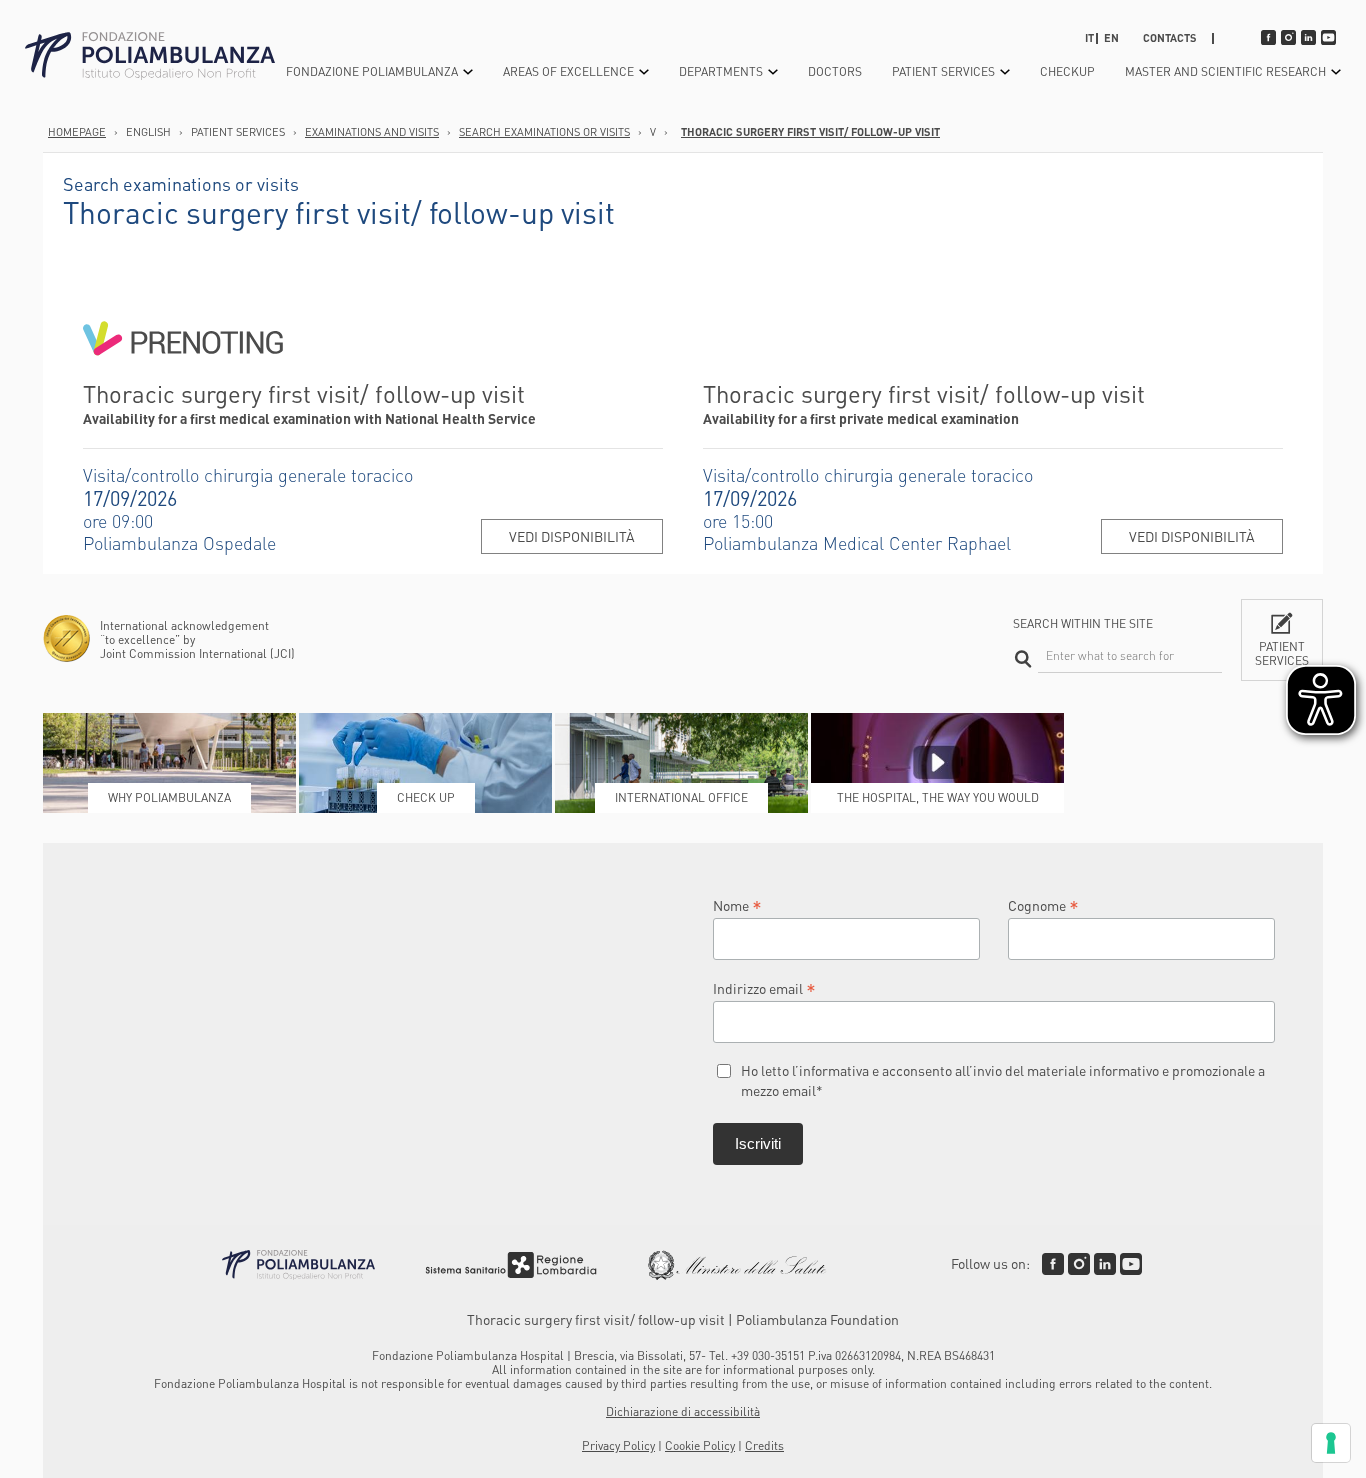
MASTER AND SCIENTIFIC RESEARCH (1225, 71)
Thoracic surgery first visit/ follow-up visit (810, 132)
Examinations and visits (372, 132)
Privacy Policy (618, 1445)
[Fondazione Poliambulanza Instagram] (1079, 1264)
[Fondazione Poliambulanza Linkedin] (1105, 1264)
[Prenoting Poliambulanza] (183, 370)
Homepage (77, 132)
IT (1089, 38)
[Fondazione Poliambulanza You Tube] (1131, 1264)
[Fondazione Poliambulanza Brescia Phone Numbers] (150, 56)
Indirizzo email (764, 987)
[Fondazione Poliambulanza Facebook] (1053, 1264)
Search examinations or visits (544, 132)
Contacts (1170, 38)
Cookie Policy (700, 1445)
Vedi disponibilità (572, 536)
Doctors (835, 71)
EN (1111, 38)
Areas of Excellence (568, 71)
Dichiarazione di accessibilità (683, 1411)
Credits (764, 1445)
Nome (737, 904)
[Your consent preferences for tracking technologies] (1331, 1443)
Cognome (1043, 904)
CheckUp (1067, 71)
